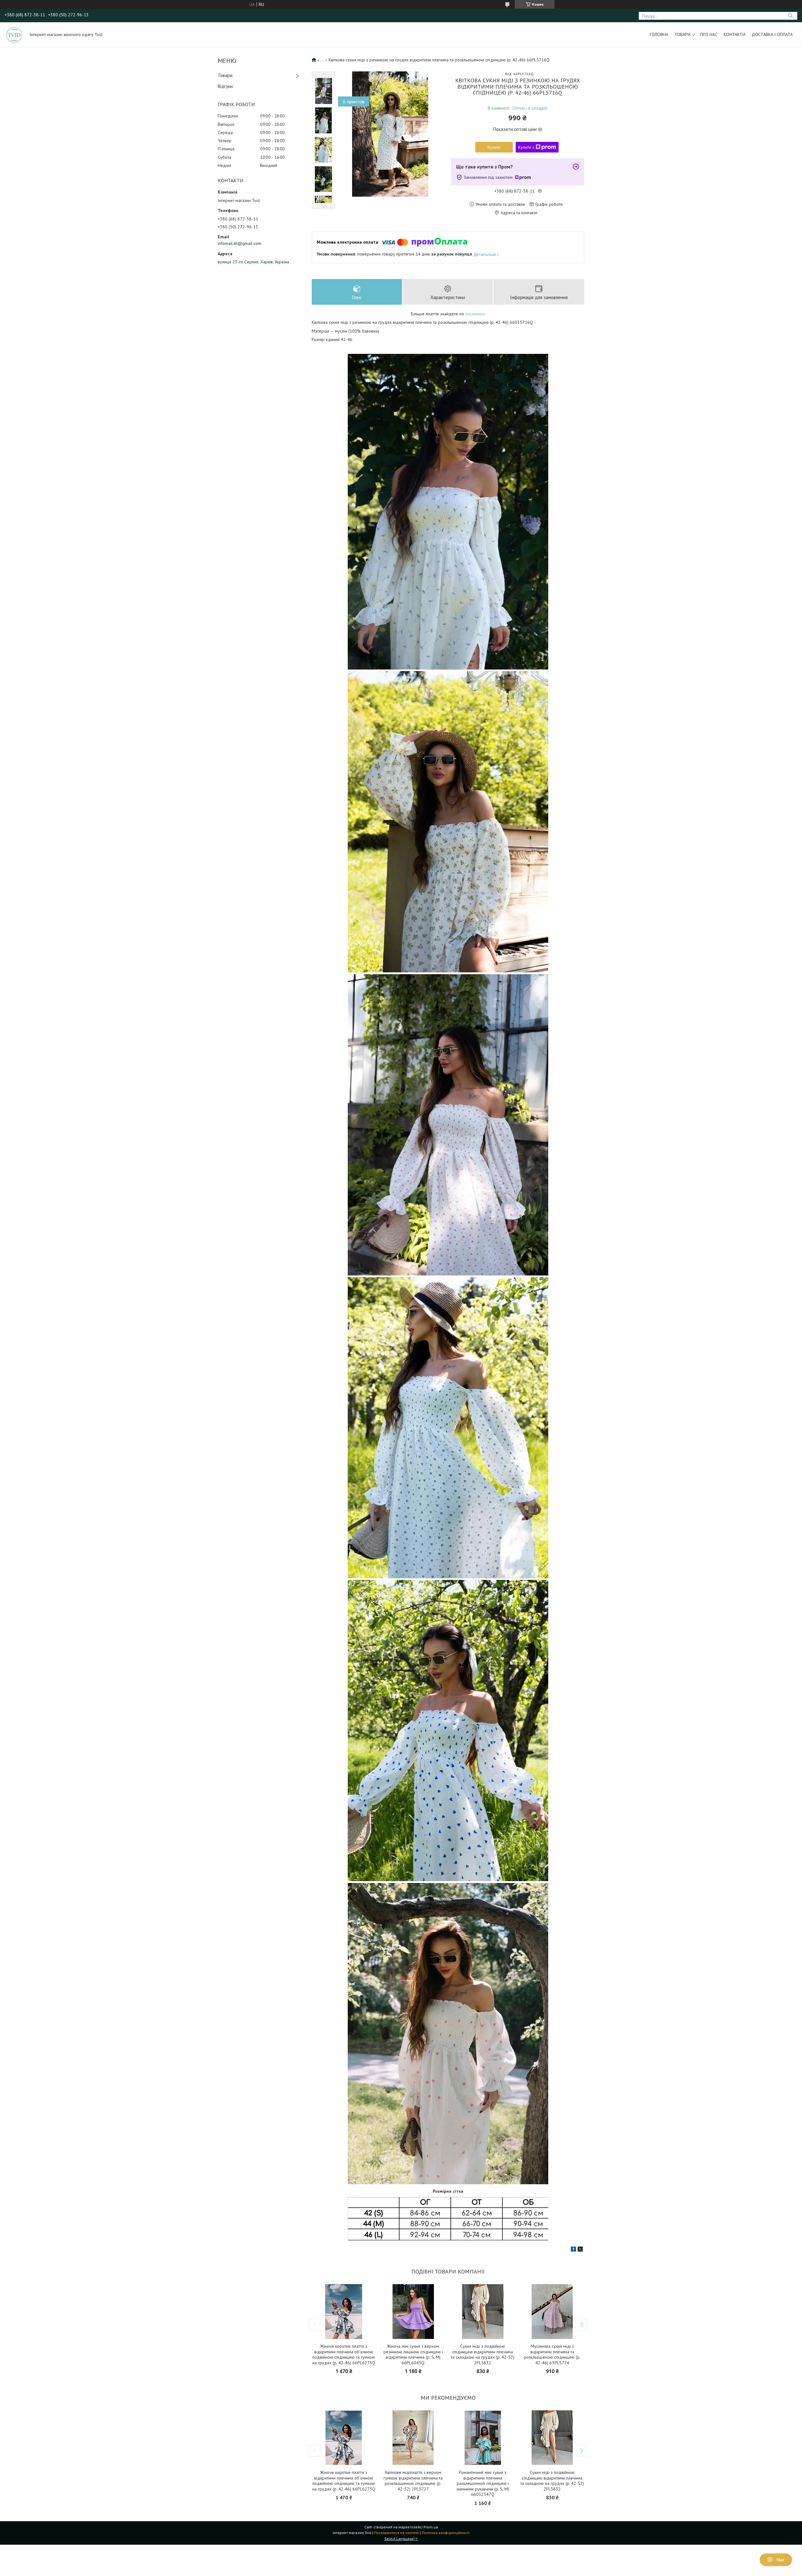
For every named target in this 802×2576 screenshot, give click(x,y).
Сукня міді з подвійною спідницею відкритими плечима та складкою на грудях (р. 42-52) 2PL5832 (483, 2355)
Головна (659, 34)
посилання (475, 314)
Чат (781, 2560)
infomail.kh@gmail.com (240, 243)
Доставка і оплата (772, 34)
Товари (682, 34)
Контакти (734, 34)
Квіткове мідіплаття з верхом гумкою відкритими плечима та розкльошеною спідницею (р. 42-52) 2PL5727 (413, 2481)
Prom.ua (431, 2527)
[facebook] (573, 2250)
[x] (580, 2250)
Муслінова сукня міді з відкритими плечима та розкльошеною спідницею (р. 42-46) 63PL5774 (552, 2355)
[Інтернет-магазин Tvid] (14, 34)
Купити (494, 147)
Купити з (526, 147)
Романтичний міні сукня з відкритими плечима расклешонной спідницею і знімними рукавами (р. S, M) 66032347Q (483, 2483)
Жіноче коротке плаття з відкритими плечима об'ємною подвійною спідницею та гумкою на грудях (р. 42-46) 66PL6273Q (344, 2355)
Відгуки (225, 86)
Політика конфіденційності (446, 2533)
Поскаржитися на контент (397, 2533)
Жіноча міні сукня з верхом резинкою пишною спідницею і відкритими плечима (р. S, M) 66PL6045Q (413, 2355)
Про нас (709, 34)
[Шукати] (790, 16)
